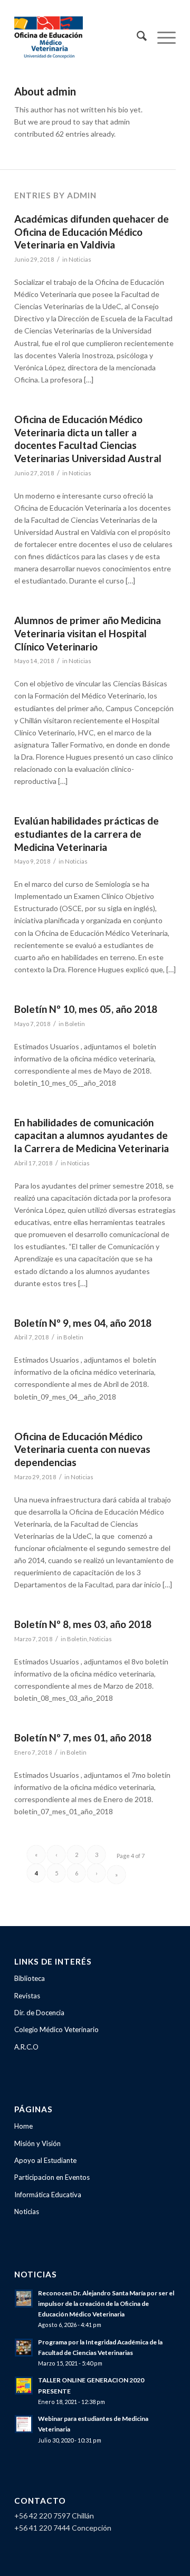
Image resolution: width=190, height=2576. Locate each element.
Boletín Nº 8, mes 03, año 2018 (83, 1624)
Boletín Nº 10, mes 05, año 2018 (86, 1009)
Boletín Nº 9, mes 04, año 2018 (83, 1323)
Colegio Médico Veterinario (56, 2029)
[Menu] (161, 37)
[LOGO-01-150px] (79, 37)
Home (23, 2126)
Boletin (75, 1024)
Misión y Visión (37, 2143)
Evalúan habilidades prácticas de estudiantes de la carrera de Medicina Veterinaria (87, 834)
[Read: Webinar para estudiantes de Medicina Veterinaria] (24, 2424)
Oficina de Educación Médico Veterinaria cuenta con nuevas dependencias (82, 1449)
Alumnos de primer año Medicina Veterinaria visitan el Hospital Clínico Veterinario (88, 633)
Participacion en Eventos (52, 2177)
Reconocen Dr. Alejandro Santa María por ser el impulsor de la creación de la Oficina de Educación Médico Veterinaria (106, 2304)
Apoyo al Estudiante (45, 2160)
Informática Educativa (48, 2195)
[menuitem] (136, 37)
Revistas (27, 1996)
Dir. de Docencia (39, 2013)
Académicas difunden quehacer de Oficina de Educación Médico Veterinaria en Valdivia (92, 232)
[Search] (136, 37)
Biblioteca (30, 1978)
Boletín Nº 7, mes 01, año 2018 (83, 1737)
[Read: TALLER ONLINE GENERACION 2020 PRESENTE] (24, 2386)
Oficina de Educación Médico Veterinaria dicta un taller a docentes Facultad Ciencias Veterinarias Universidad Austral (88, 439)
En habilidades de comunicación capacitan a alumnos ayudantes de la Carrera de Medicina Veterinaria (92, 1135)
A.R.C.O (26, 2047)
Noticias (80, 259)
